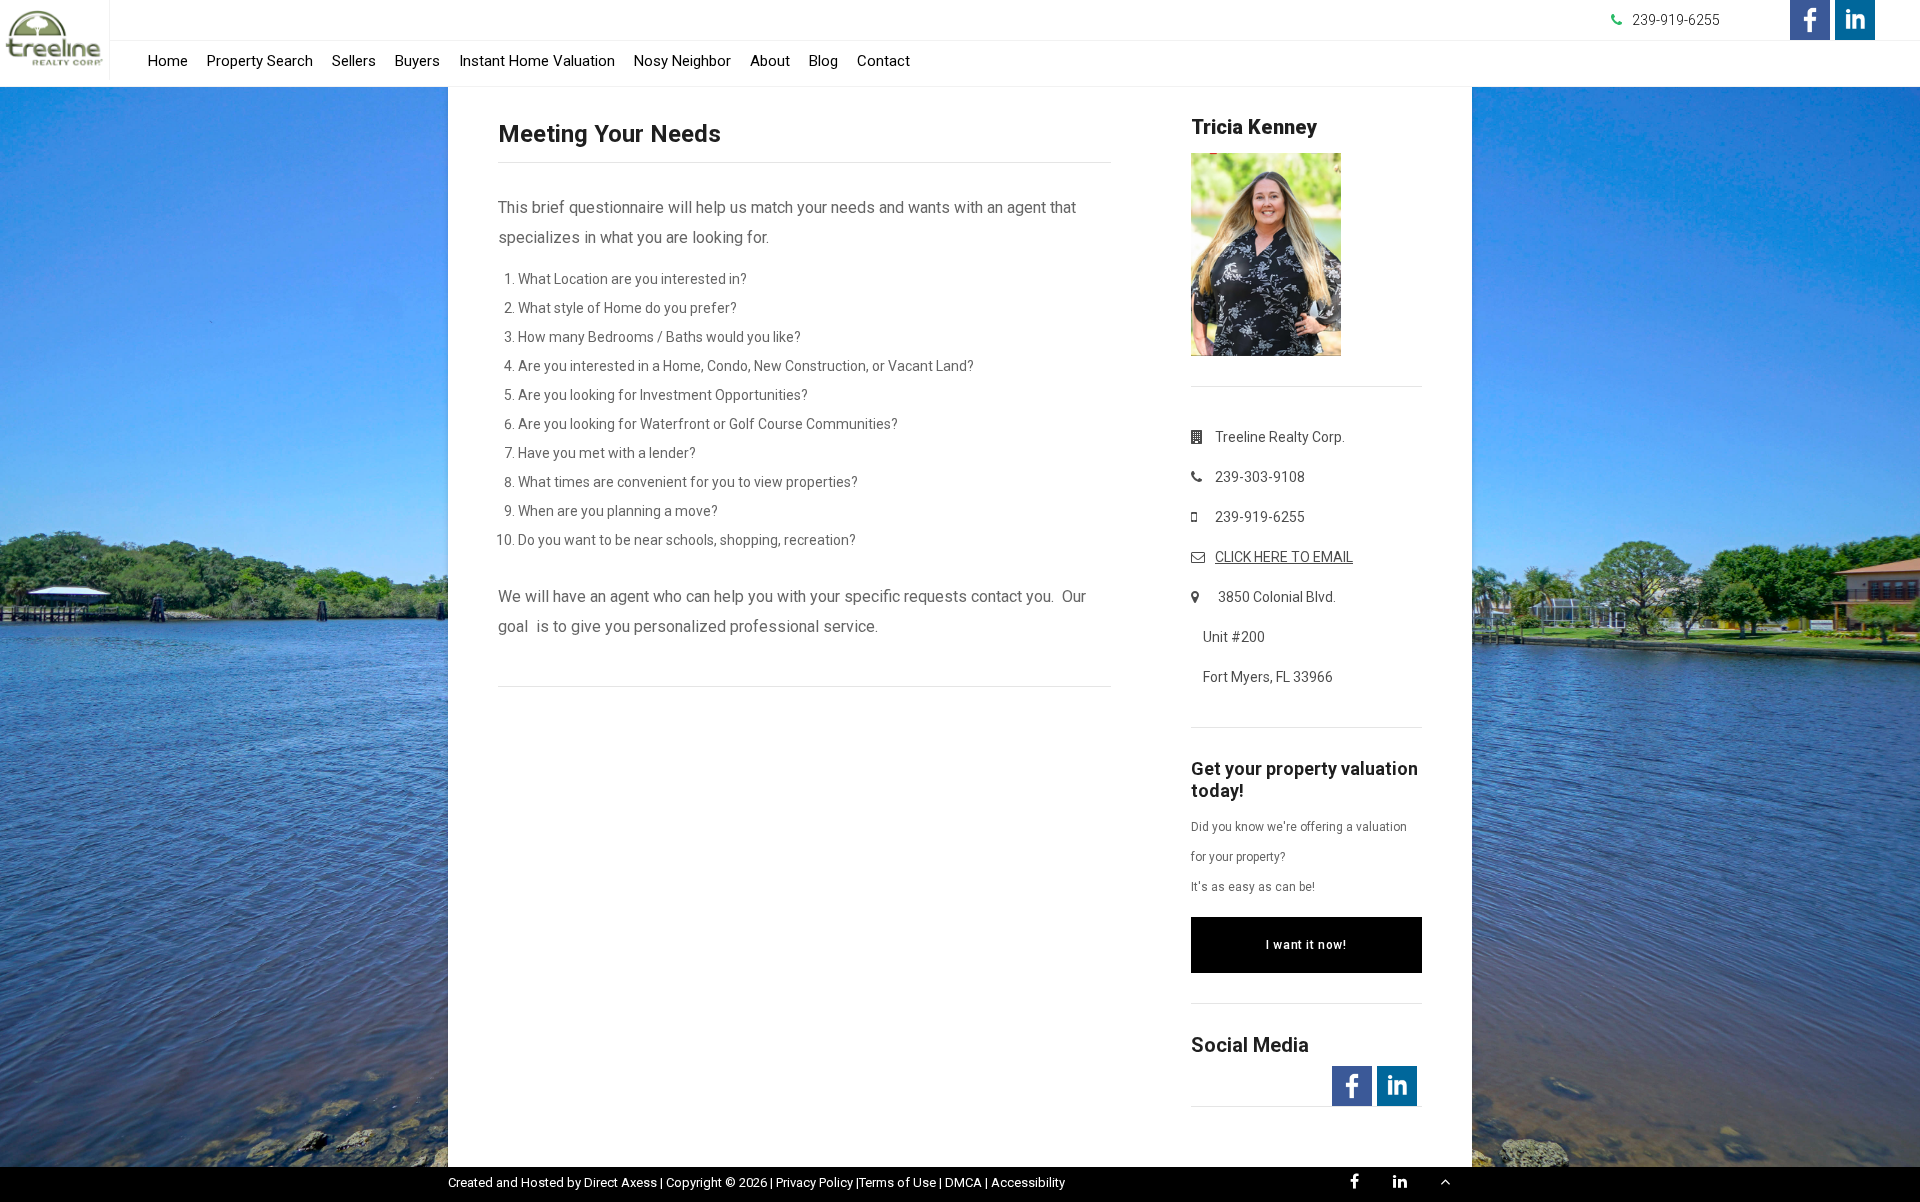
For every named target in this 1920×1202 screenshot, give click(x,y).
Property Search (260, 61)
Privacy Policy (814, 1182)
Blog (823, 61)
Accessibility (1028, 1182)
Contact (883, 61)
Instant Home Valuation (537, 61)
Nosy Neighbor (682, 61)
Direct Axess (620, 1182)
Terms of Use (897, 1182)
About (770, 61)
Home (168, 61)
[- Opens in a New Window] (1810, 20)
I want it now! (1306, 945)
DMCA (963, 1182)
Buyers (417, 61)
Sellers (354, 61)
